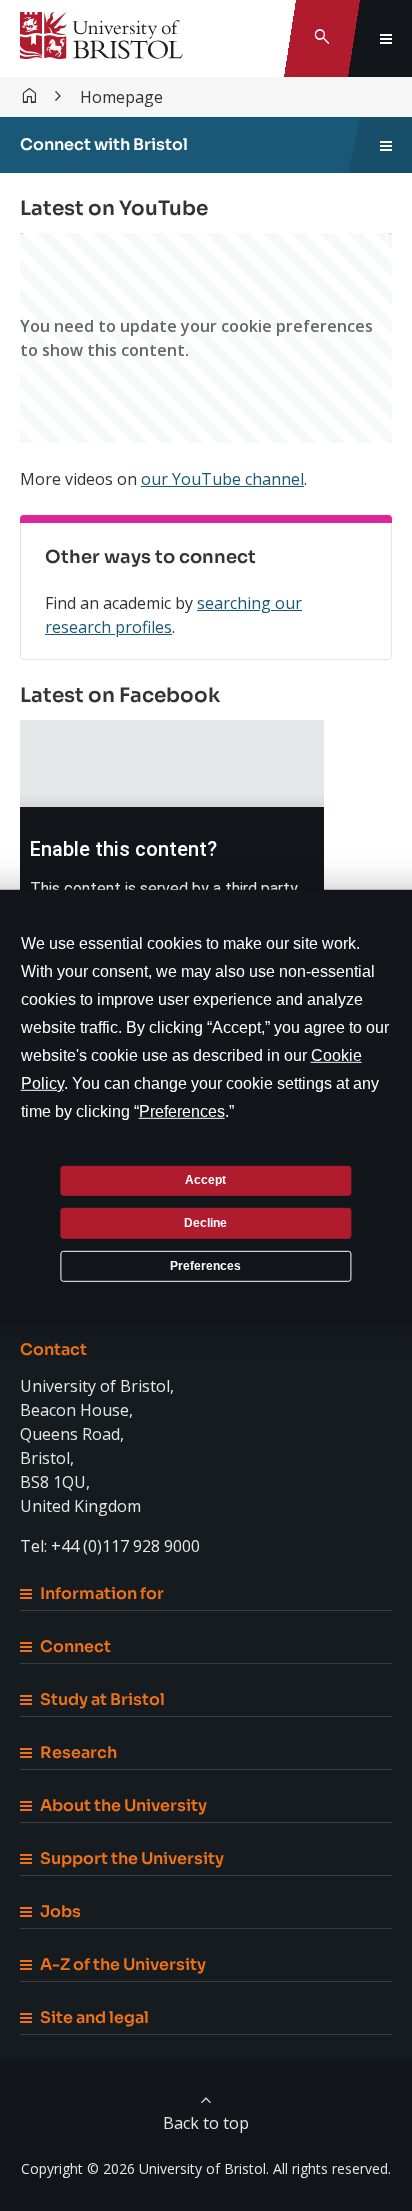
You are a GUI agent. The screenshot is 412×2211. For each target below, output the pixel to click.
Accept (205, 1180)
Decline (205, 1223)
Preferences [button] (182, 1110)
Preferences (205, 1265)
